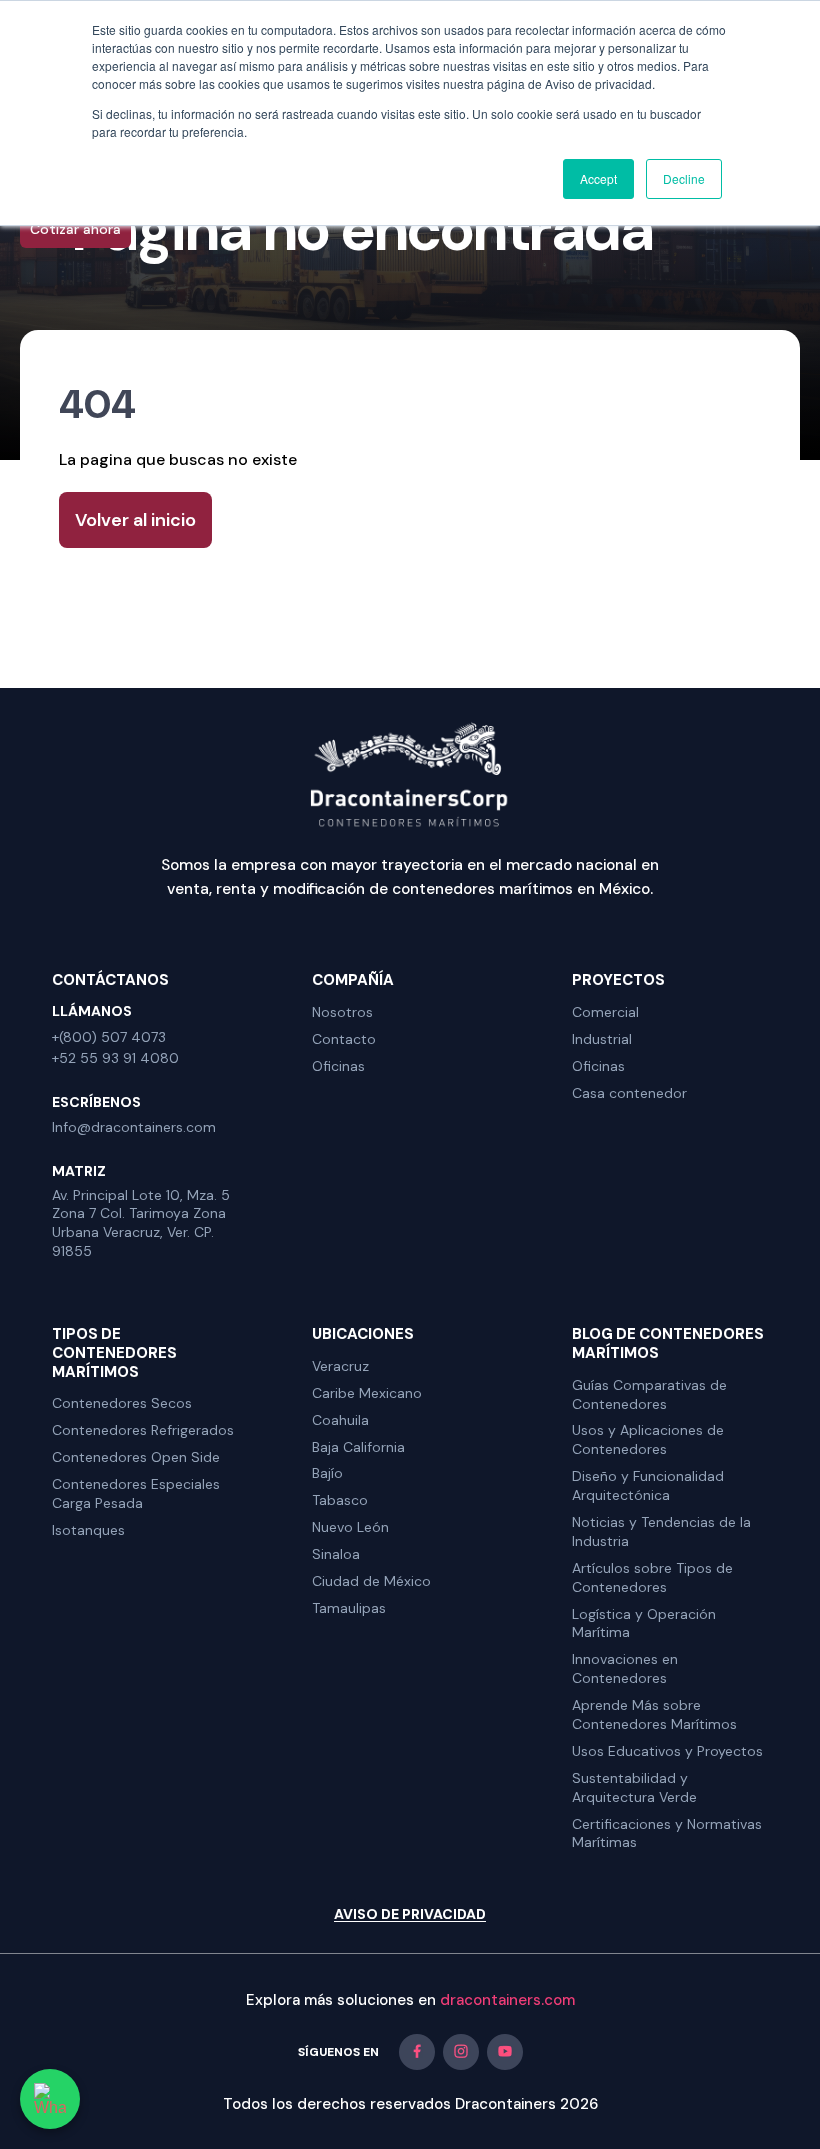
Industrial (602, 1039)
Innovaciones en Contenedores (625, 1668)
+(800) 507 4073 (109, 1037)
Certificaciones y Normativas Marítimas (667, 1833)
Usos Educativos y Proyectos (667, 1751)
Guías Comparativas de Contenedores (649, 1394)
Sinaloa (336, 1554)
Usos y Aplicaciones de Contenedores (648, 1439)
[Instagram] (461, 2052)
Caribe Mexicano (367, 1393)
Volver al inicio (135, 520)
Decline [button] (684, 178)
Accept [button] (598, 178)
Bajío (327, 1473)
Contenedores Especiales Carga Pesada (136, 1493)
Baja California (358, 1447)
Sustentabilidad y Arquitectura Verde (634, 1787)
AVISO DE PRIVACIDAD (410, 1914)
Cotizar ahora (75, 229)
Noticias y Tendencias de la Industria (661, 1531)
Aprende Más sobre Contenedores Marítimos (654, 1714)
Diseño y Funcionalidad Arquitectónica (648, 1485)
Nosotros (342, 1012)
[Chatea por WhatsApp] (50, 2099)
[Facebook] (417, 2052)
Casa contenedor (629, 1093)
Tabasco (340, 1500)
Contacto (344, 1039)
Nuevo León (350, 1527)
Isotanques (88, 1530)
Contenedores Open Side (136, 1457)
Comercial (605, 1012)
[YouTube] (505, 2052)
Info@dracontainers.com (134, 1127)
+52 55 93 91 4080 (115, 1058)
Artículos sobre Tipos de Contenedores (652, 1577)
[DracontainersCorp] (410, 773)
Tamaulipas (349, 1608)
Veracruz (340, 1366)
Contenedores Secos (122, 1403)
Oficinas (338, 1066)
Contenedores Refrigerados (143, 1430)
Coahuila (340, 1420)
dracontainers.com (507, 2000)
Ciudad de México (371, 1581)
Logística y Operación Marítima (644, 1623)
